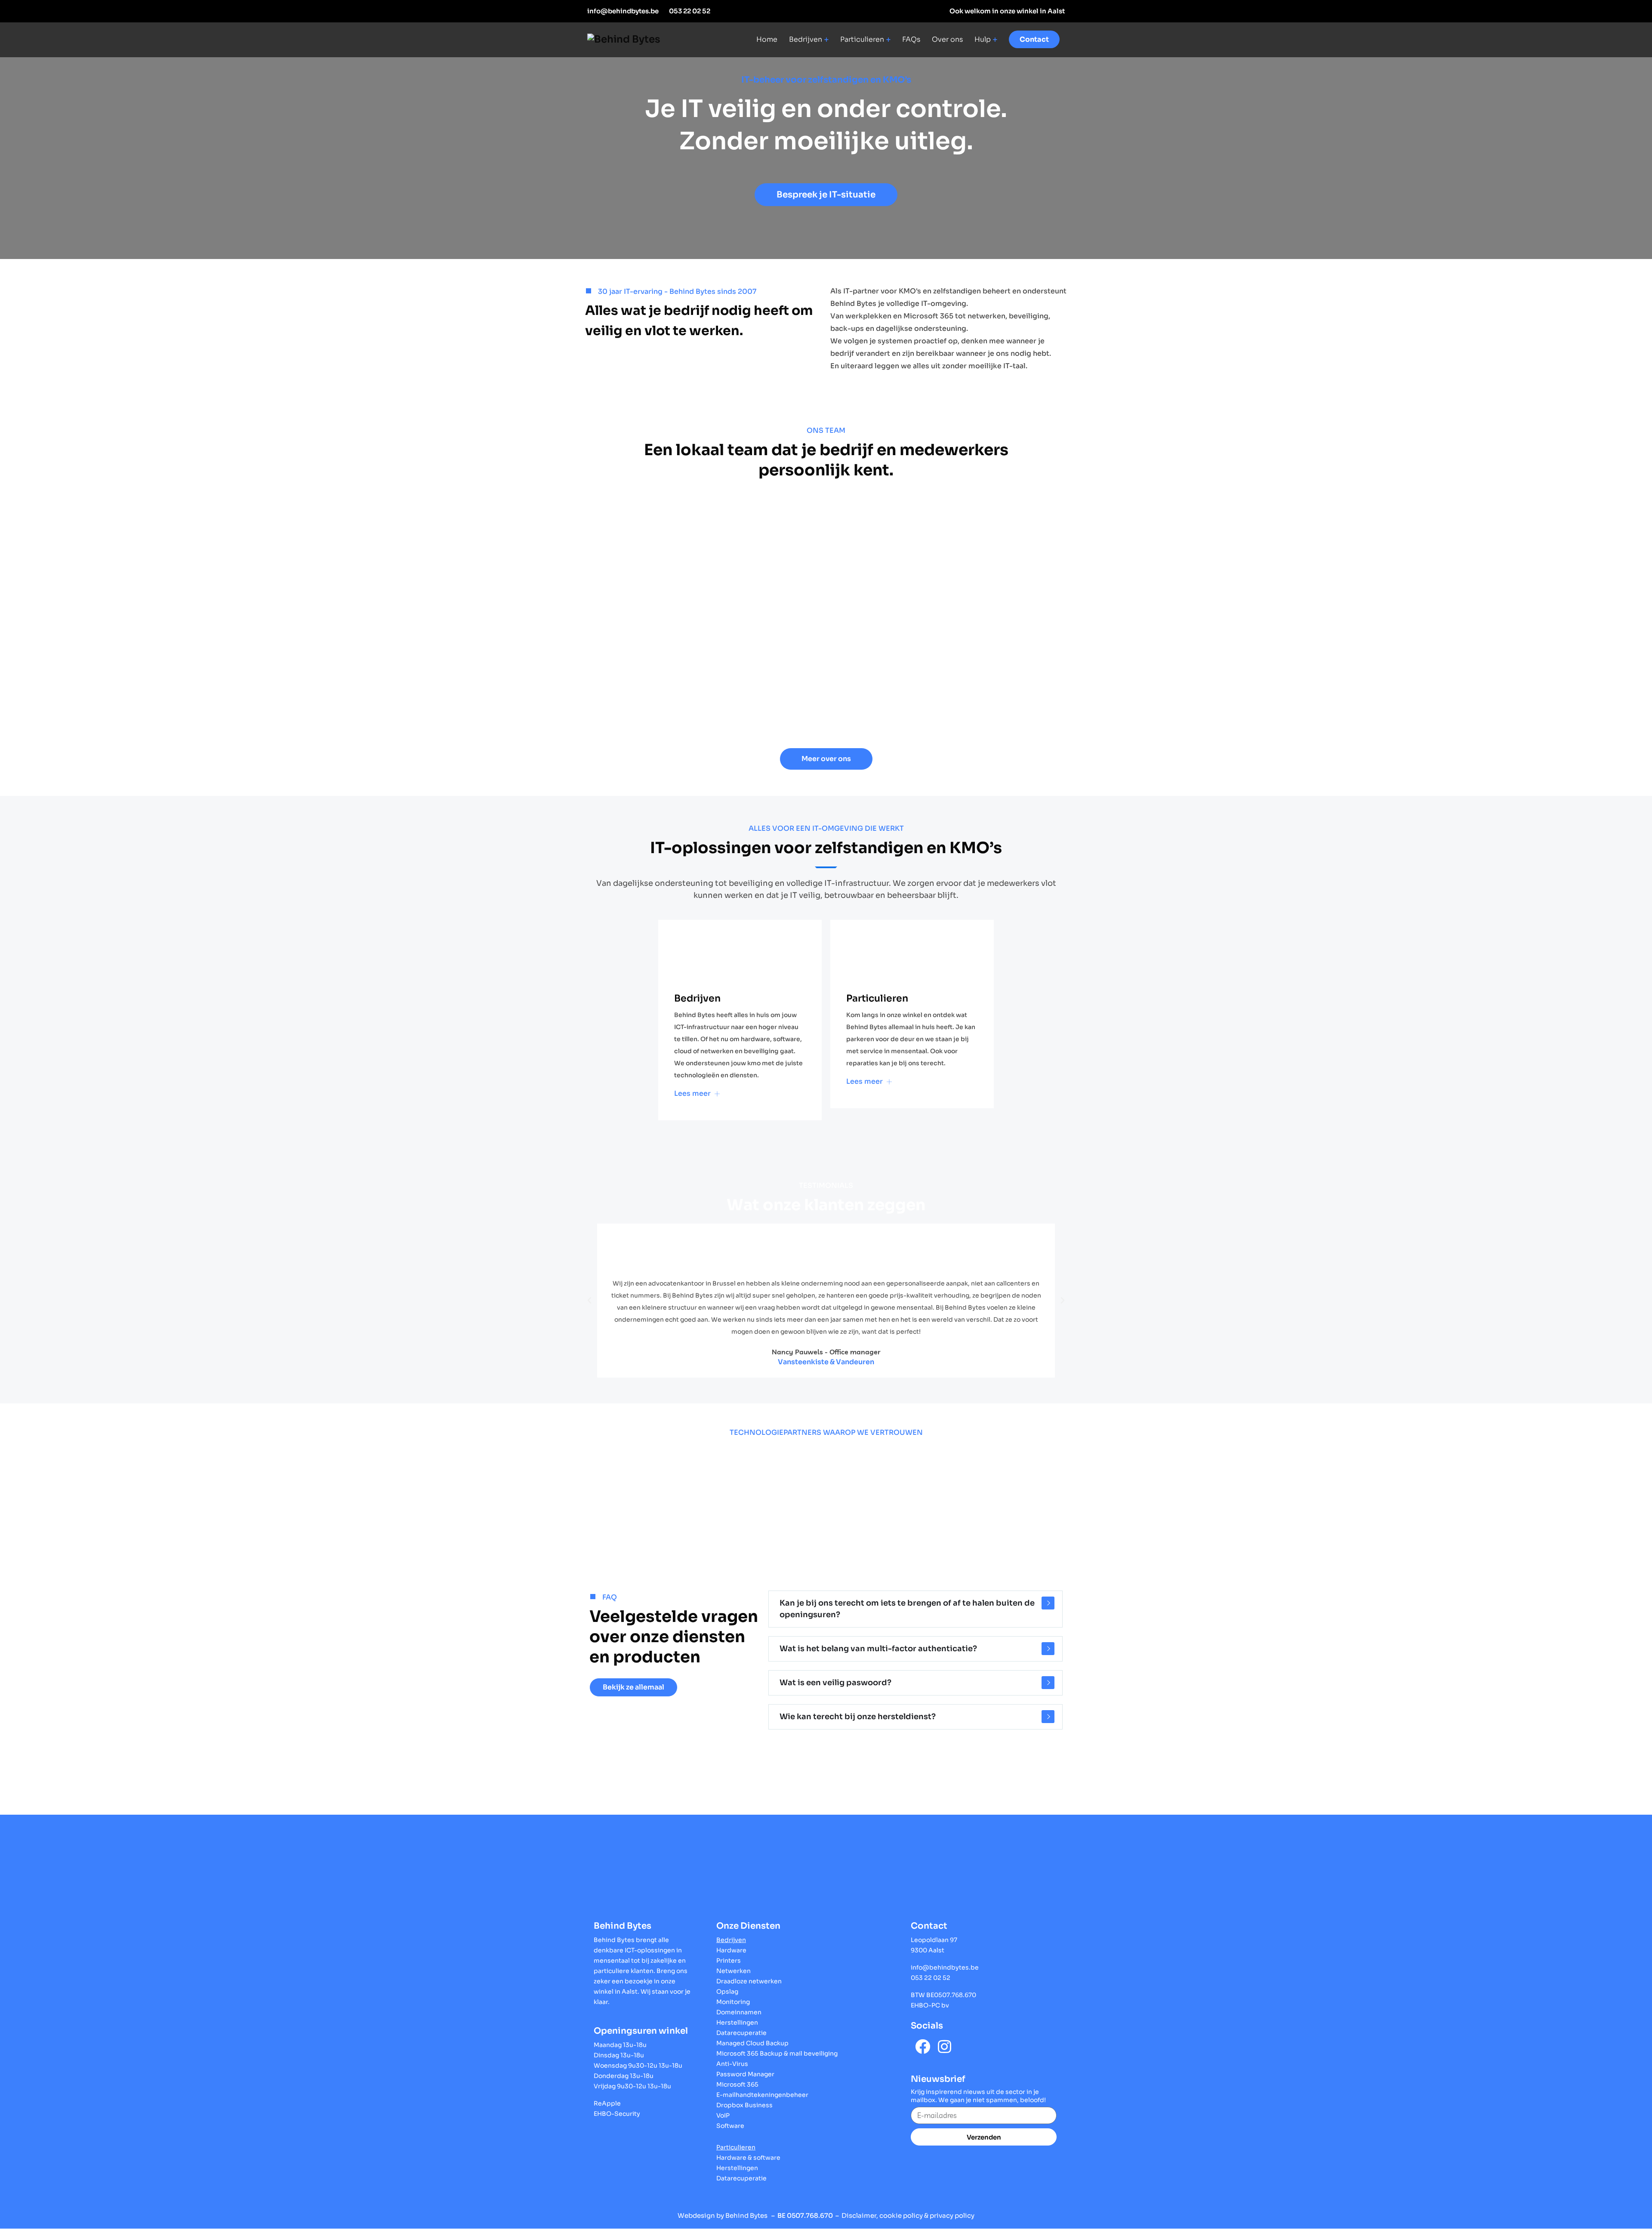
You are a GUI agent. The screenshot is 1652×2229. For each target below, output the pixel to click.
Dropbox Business (744, 2105)
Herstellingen (737, 2022)
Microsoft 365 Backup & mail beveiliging (777, 2053)
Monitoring (733, 2002)
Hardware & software (748, 2158)
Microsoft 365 (737, 2084)
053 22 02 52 (690, 11)
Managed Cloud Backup (752, 2043)
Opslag (727, 1992)
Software (730, 2126)
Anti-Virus (732, 2064)
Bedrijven (806, 40)
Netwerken (734, 1971)
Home (767, 40)
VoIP (723, 2115)
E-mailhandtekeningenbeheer (762, 2095)
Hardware (731, 1950)
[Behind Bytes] (624, 39)
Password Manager (745, 2074)
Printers (729, 1961)
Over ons (947, 40)
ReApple (607, 2103)
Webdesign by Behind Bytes (723, 2215)
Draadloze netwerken (749, 1981)
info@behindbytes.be (623, 11)
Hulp (983, 40)
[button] (826, 195)
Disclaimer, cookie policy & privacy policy (908, 2215)
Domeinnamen (739, 2012)
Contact (1034, 39)
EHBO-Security (617, 2114)
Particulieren (862, 40)
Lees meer (693, 1093)
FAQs (911, 40)
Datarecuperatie (741, 2033)
